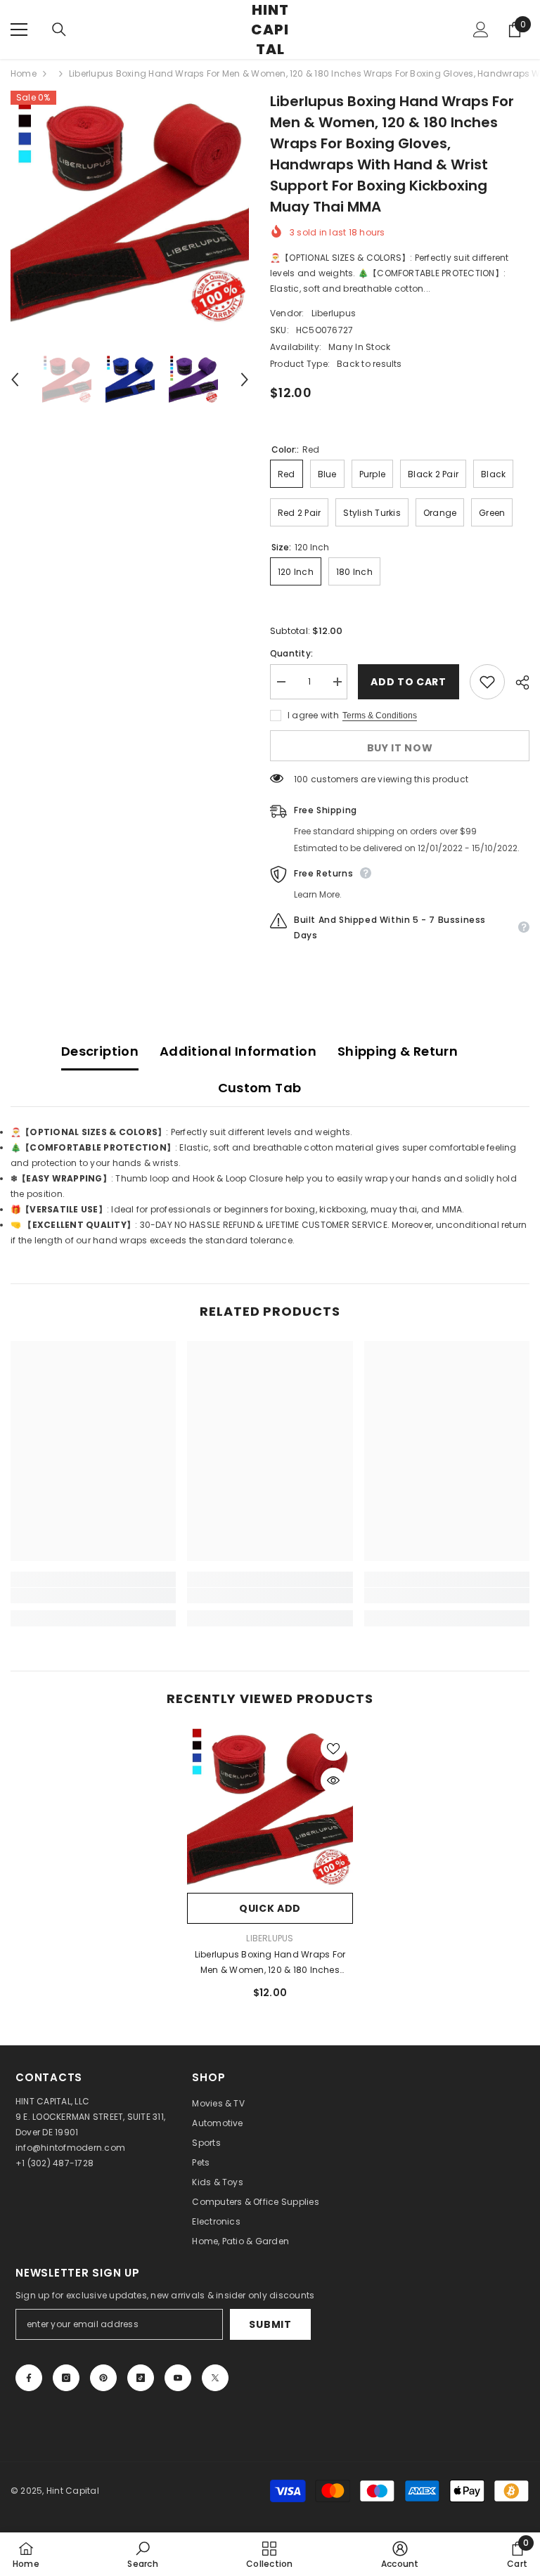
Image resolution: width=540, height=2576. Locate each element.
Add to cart (409, 682)
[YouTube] (178, 2378)
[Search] (59, 30)
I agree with (313, 715)
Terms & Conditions (380, 716)
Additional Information (238, 1051)
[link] (93, 1596)
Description (100, 1051)
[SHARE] (517, 682)
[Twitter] (215, 2378)
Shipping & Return (398, 1051)
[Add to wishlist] (487, 682)
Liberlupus (334, 313)
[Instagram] (66, 2378)
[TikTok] (141, 2378)
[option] (130, 210)
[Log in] (481, 30)
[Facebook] (29, 2378)
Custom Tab (260, 1088)
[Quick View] (333, 1780)
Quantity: (291, 653)
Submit (270, 2324)
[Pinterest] (103, 2378)
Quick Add (270, 1908)
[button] (15, 380)
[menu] (19, 30)
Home (24, 73)
